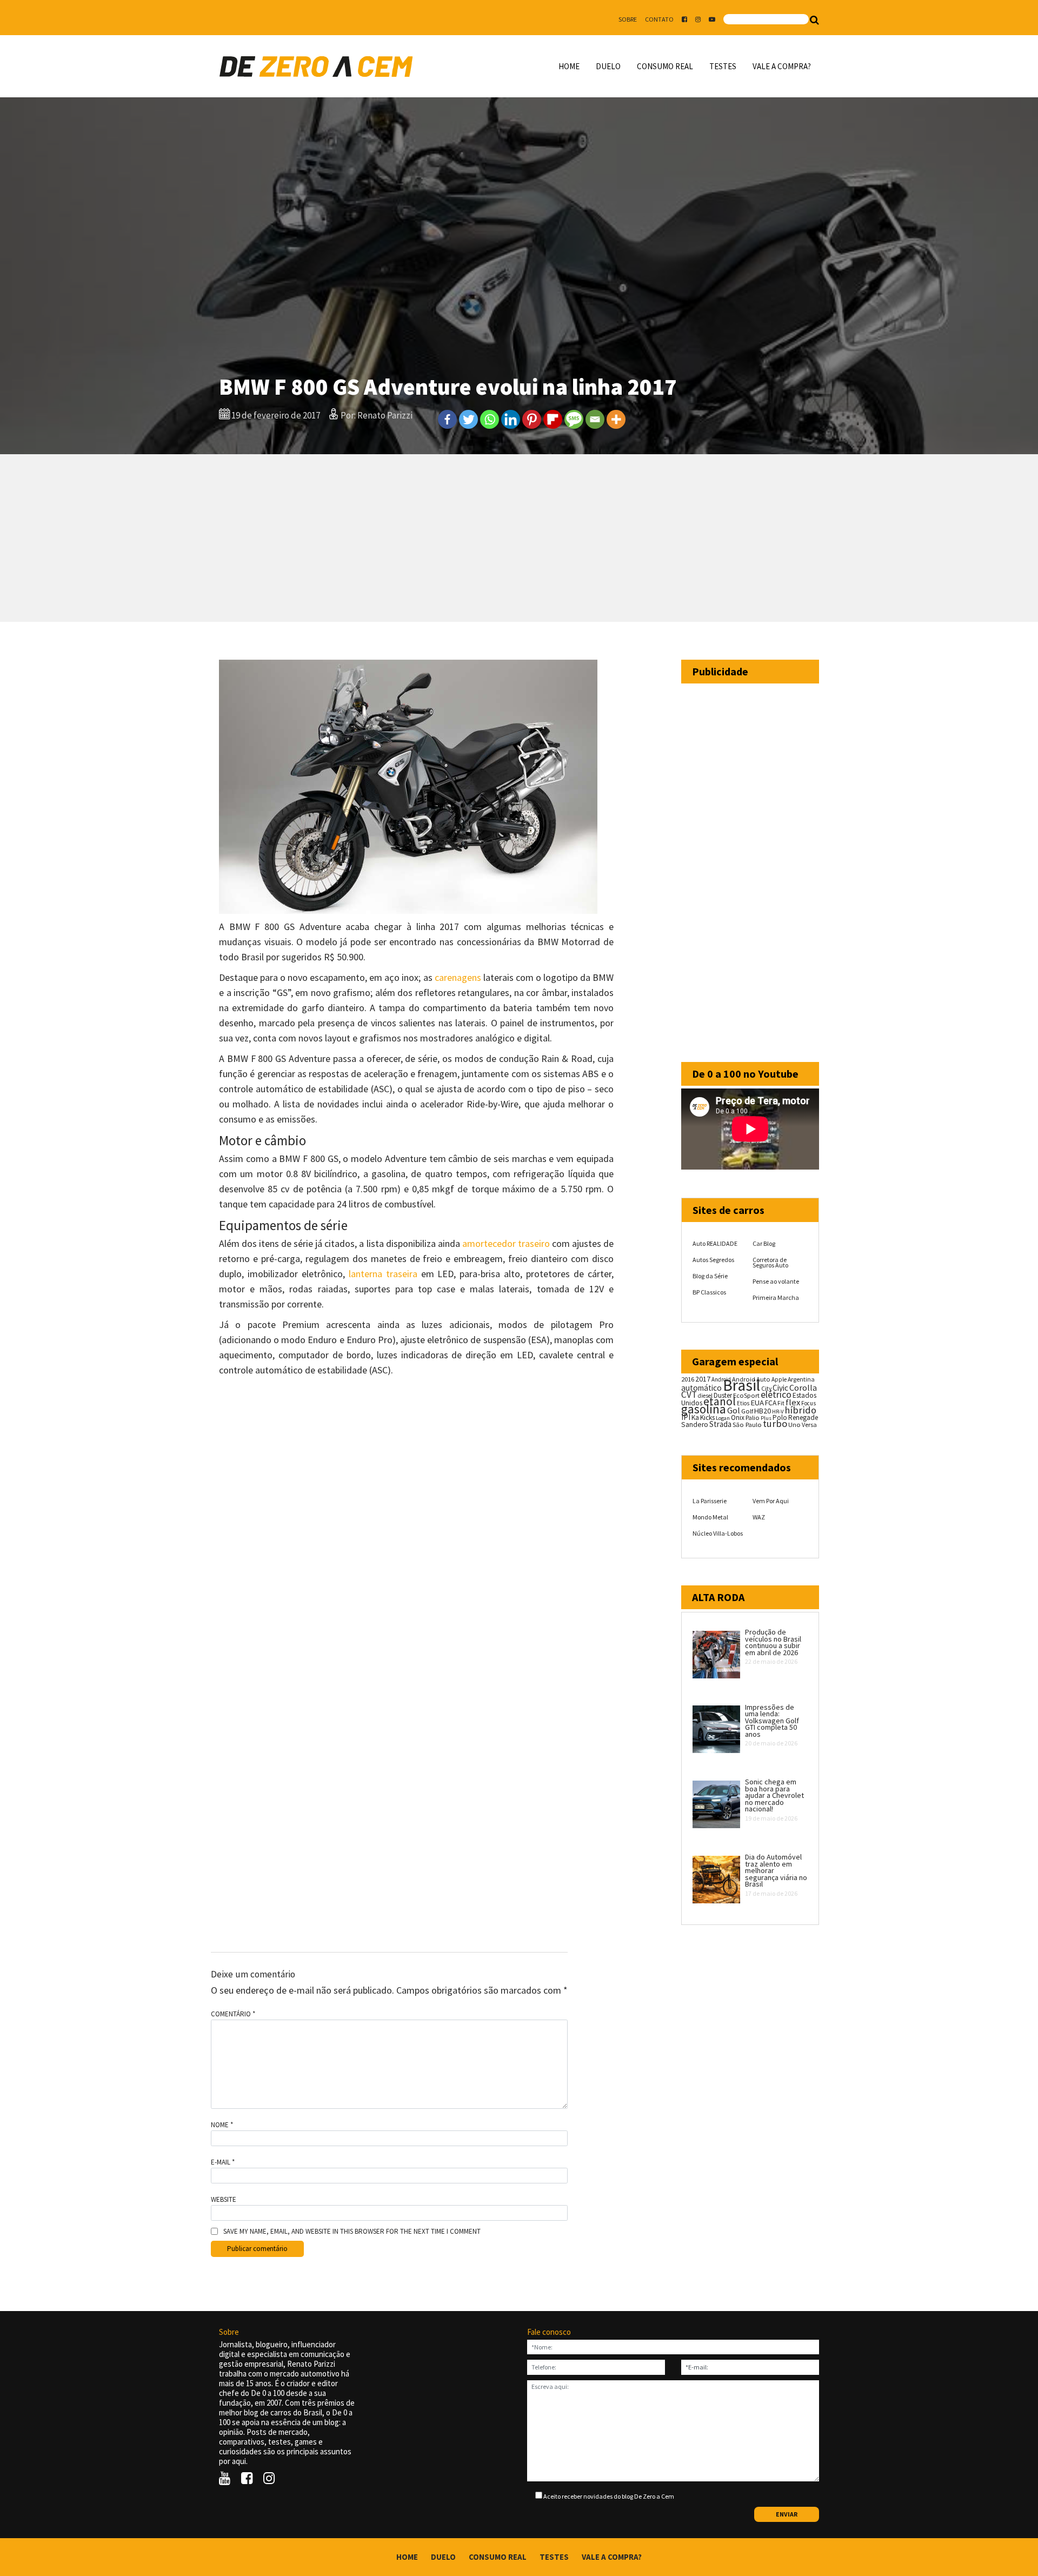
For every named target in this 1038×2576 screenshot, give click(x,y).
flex (793, 1402)
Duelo (608, 66)
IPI (686, 1417)
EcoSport (746, 1395)
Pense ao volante (776, 1281)
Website (224, 2200)
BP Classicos (709, 1292)
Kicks (707, 1418)
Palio (753, 1417)
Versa (809, 1425)
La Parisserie (710, 1501)
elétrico (776, 1395)
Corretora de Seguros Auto (770, 1262)
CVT (689, 1395)
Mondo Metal (710, 1517)
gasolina (704, 1409)
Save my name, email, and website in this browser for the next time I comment (352, 2232)
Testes (723, 66)
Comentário (233, 2014)
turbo (775, 1423)
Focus (809, 1403)
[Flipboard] (553, 419)
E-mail (223, 2162)
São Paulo (747, 1425)
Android (721, 1379)
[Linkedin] (511, 419)
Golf (747, 1411)
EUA (757, 1403)
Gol (734, 1410)
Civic (780, 1388)
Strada (720, 1424)
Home (569, 66)
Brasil (741, 1385)
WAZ (759, 1517)
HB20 (763, 1411)
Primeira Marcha (776, 1297)
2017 (703, 1379)
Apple (779, 1379)
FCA (771, 1403)
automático (701, 1388)
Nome (222, 2125)
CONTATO (659, 19)
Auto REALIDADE (715, 1243)
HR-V (778, 1412)
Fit (781, 1403)
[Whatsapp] (490, 419)
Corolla (803, 1387)
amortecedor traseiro (506, 1243)
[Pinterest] (532, 419)
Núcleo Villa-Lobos (718, 1533)
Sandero (695, 1425)
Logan (723, 1418)
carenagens (458, 977)
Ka (695, 1418)
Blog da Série (710, 1276)
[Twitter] (468, 419)
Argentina (801, 1379)
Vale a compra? (782, 66)
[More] (616, 419)
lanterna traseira (383, 1274)
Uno (794, 1425)
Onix (738, 1418)
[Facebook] (447, 419)
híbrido (800, 1410)
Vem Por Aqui (771, 1501)
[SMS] (574, 419)
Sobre (628, 19)
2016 (688, 1379)
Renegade (803, 1418)
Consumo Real (665, 66)
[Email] (595, 419)
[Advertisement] (519, 538)
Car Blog (764, 1243)
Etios (743, 1403)
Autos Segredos (713, 1260)
